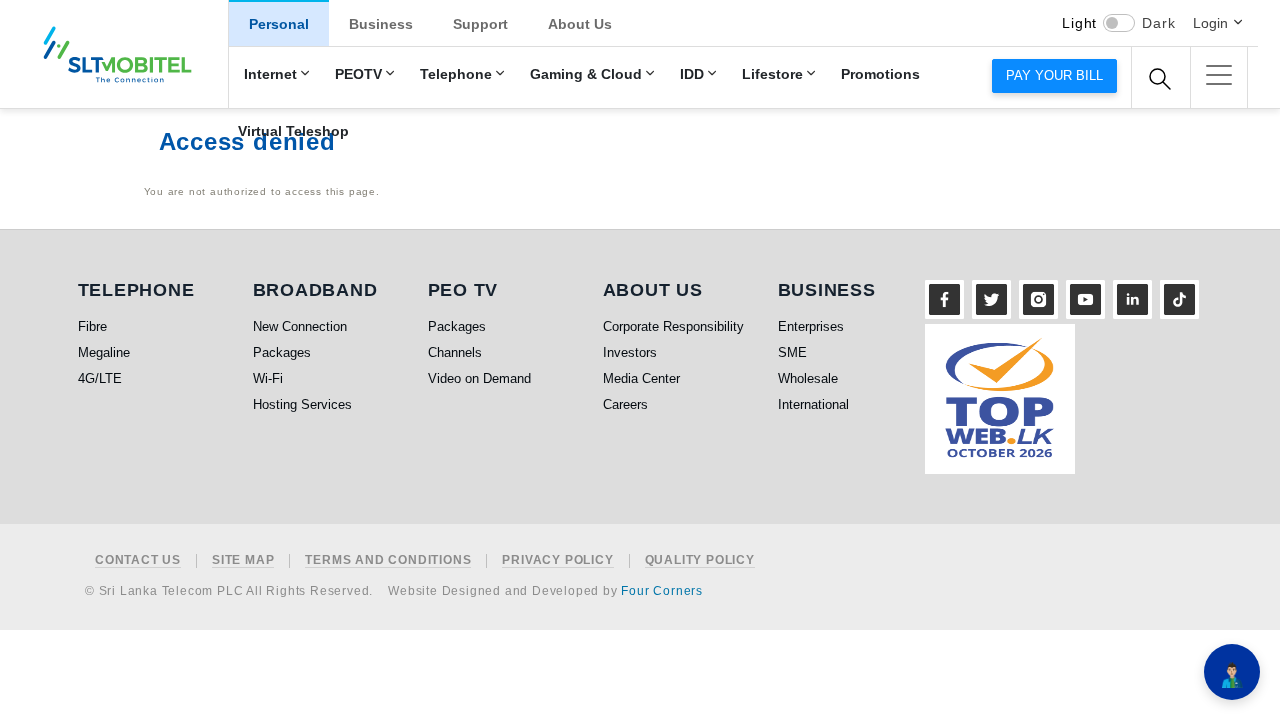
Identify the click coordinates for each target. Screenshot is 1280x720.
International (813, 404)
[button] (1219, 75)
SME (792, 352)
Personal (279, 24)
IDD (692, 74)
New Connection (300, 326)
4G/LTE (100, 378)
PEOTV (358, 74)
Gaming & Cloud (586, 74)
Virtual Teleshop (293, 131)
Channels (455, 352)
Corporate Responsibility (673, 326)
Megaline (104, 352)
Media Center (641, 378)
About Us (580, 24)
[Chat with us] (1232, 672)
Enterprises (811, 326)
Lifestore (772, 74)
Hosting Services (302, 404)
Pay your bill (1054, 75)
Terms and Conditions (388, 560)
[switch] (1119, 23)
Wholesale (808, 378)
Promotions (880, 74)
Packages (282, 352)
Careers (625, 404)
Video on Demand (479, 378)
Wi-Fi (268, 378)
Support (480, 24)
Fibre (92, 326)
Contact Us (138, 560)
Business (381, 24)
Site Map (243, 560)
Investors (630, 352)
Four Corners (662, 591)
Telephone (456, 74)
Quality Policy (700, 560)
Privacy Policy (557, 560)
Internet (270, 74)
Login (1210, 23)
